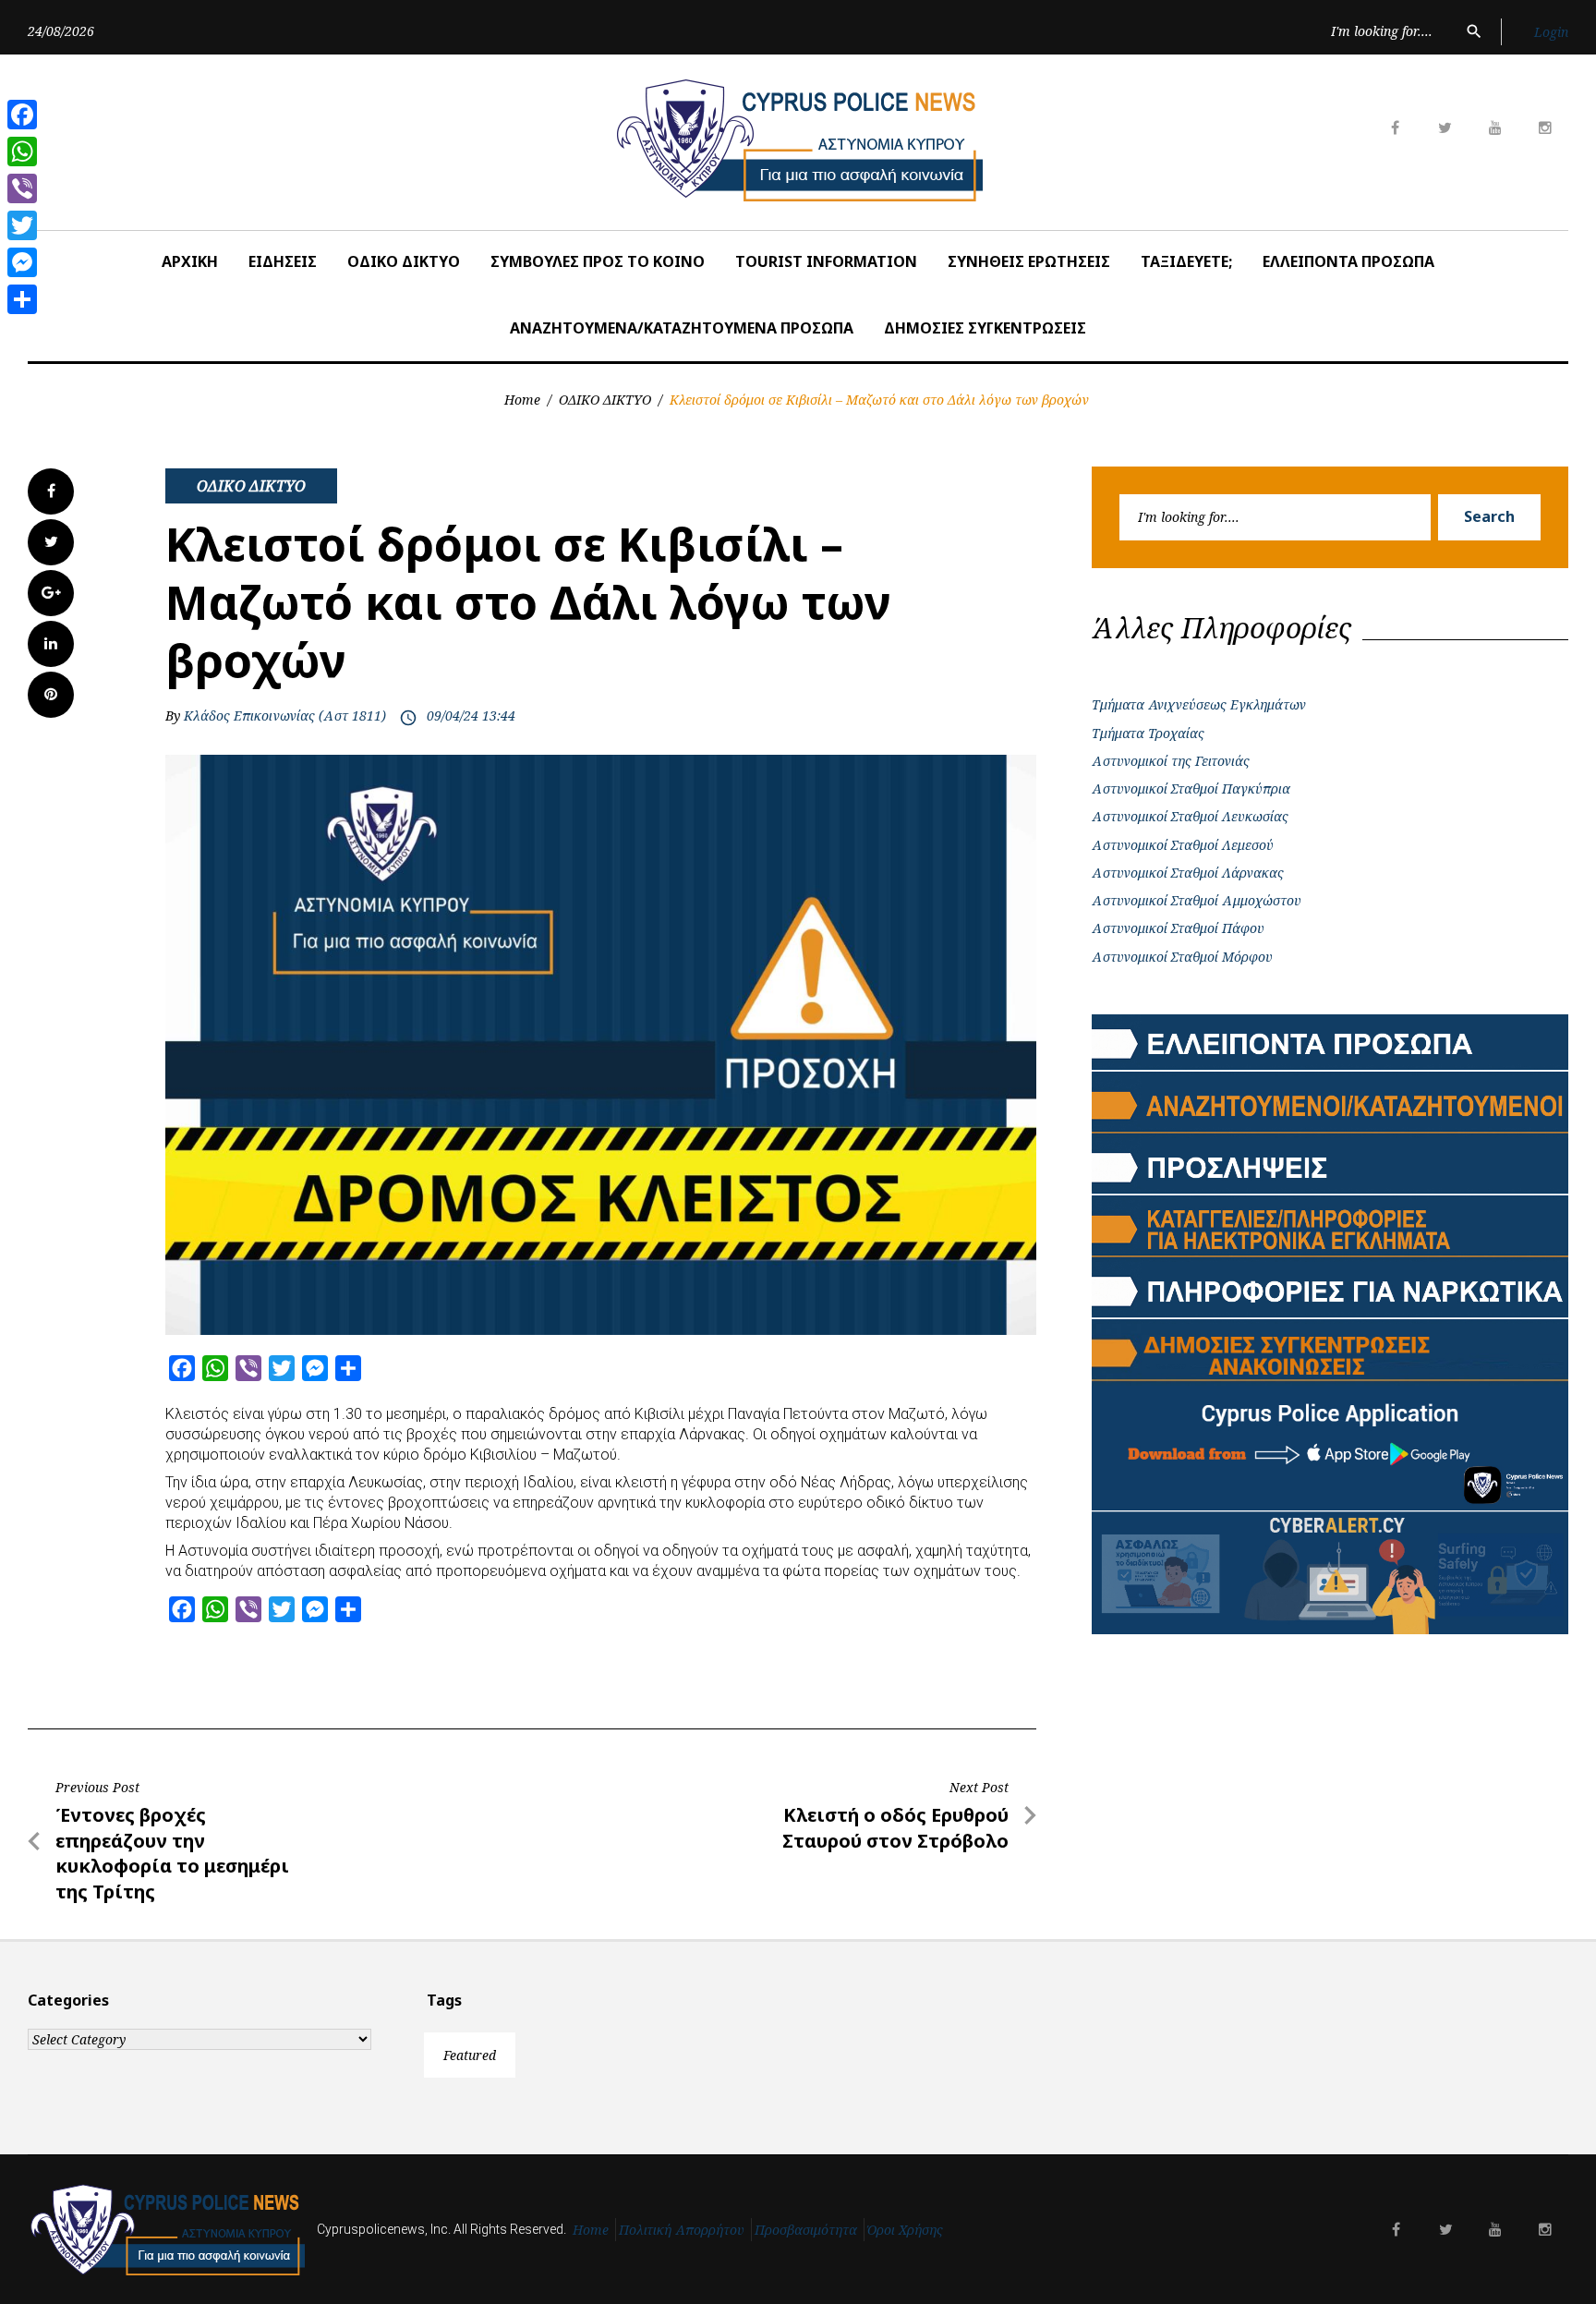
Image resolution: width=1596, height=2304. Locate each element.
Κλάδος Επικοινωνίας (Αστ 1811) (285, 715)
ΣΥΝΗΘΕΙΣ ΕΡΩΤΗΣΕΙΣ (1029, 261)
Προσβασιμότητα (806, 2230)
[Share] (22, 299)
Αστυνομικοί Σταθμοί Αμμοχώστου (1197, 900)
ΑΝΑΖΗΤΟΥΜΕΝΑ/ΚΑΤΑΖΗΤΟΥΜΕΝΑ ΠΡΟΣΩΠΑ (682, 328)
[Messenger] (22, 262)
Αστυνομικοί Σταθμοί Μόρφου (1182, 957)
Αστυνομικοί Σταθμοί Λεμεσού (1183, 845)
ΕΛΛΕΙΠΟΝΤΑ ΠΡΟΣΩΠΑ (1348, 261)
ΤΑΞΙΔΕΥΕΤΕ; (1186, 261)
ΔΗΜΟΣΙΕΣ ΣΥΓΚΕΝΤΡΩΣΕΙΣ (985, 328)
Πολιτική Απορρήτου (682, 2230)
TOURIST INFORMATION (826, 261)
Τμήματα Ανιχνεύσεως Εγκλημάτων (1199, 704)
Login (1551, 32)
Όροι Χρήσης (905, 2230)
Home (522, 400)
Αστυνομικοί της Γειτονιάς (1171, 761)
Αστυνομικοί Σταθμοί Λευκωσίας (1190, 816)
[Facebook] (22, 115)
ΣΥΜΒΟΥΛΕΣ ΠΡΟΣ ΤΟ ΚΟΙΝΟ (598, 261)
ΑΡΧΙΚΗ (190, 261)
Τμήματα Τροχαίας (1148, 733)
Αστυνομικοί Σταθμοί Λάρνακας (1188, 873)
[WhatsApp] (22, 152)
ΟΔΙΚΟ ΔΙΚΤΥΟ (404, 261)
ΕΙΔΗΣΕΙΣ (283, 261)
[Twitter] (22, 225)
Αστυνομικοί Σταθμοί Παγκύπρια (1191, 788)
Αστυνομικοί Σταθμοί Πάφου (1178, 928)
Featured (470, 2055)
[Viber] (22, 188)
